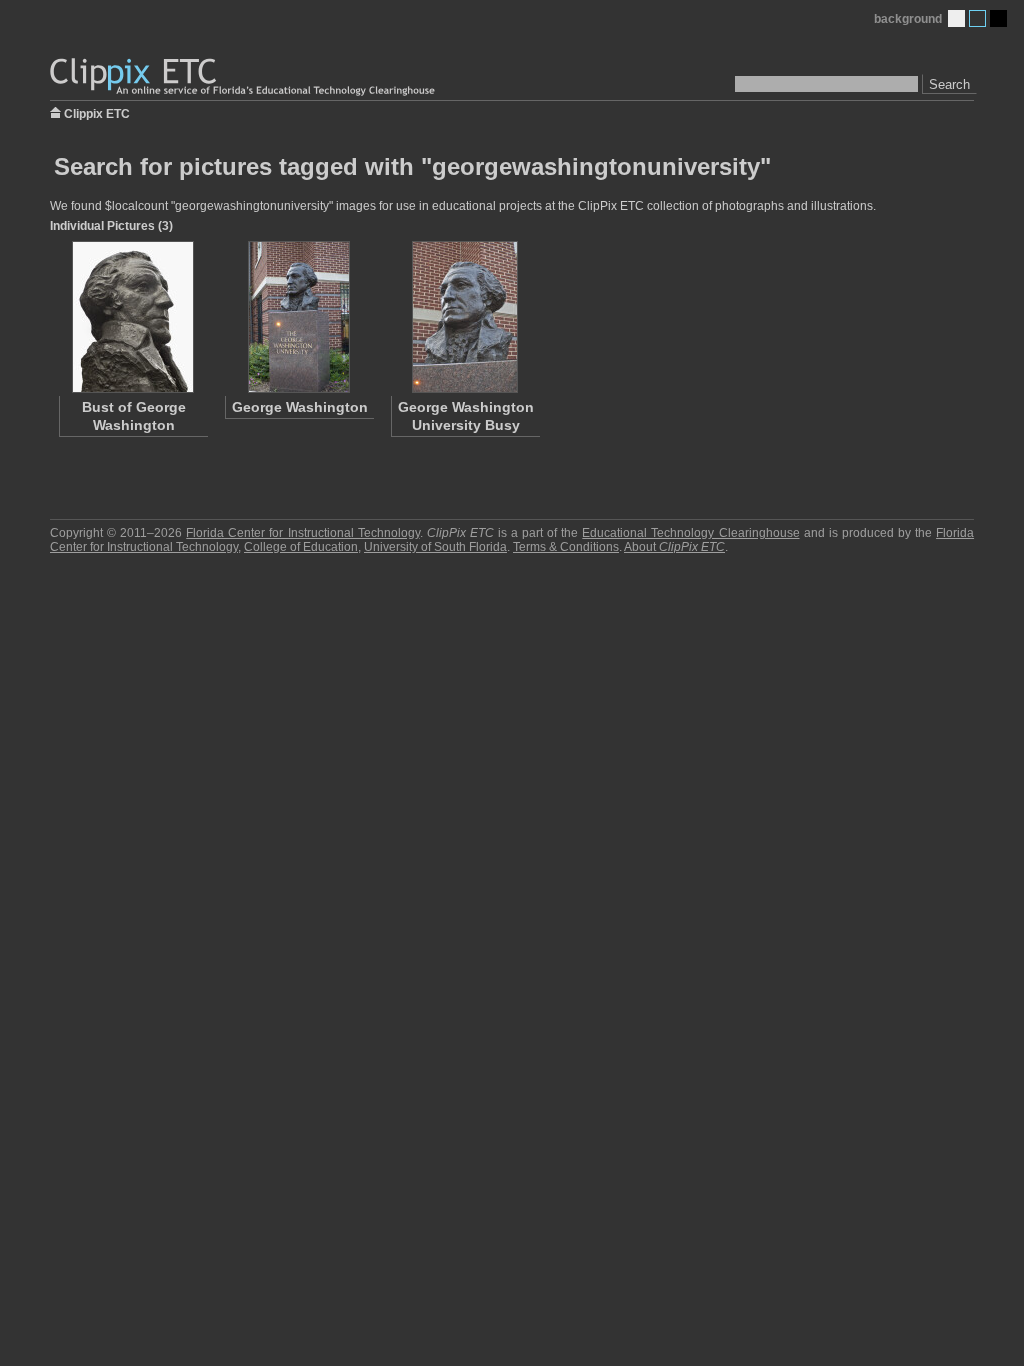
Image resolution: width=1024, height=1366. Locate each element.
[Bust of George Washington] (133, 317)
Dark (998, 18)
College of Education (301, 547)
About (674, 547)
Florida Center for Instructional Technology (302, 533)
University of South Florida (435, 547)
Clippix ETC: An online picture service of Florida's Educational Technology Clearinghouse (244, 77)
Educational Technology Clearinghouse (690, 533)
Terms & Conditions (566, 547)
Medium (977, 18)
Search (949, 84)
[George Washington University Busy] (465, 317)
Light (956, 18)
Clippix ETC (97, 112)
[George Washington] (299, 317)
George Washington (300, 407)
